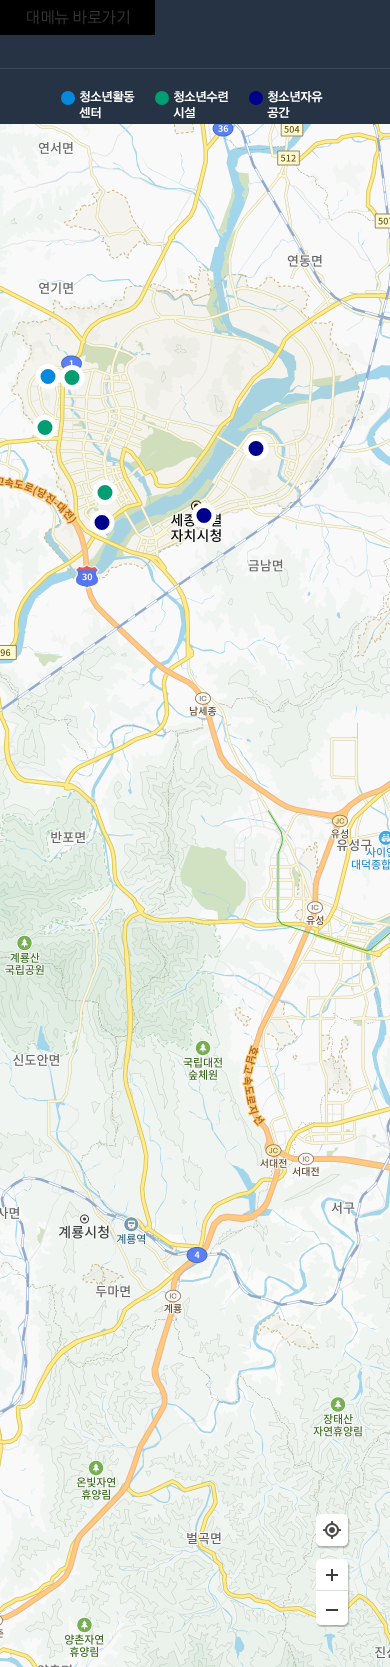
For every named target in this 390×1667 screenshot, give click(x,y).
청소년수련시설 (200, 104)
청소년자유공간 (294, 104)
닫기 (354, 37)
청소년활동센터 (106, 104)
